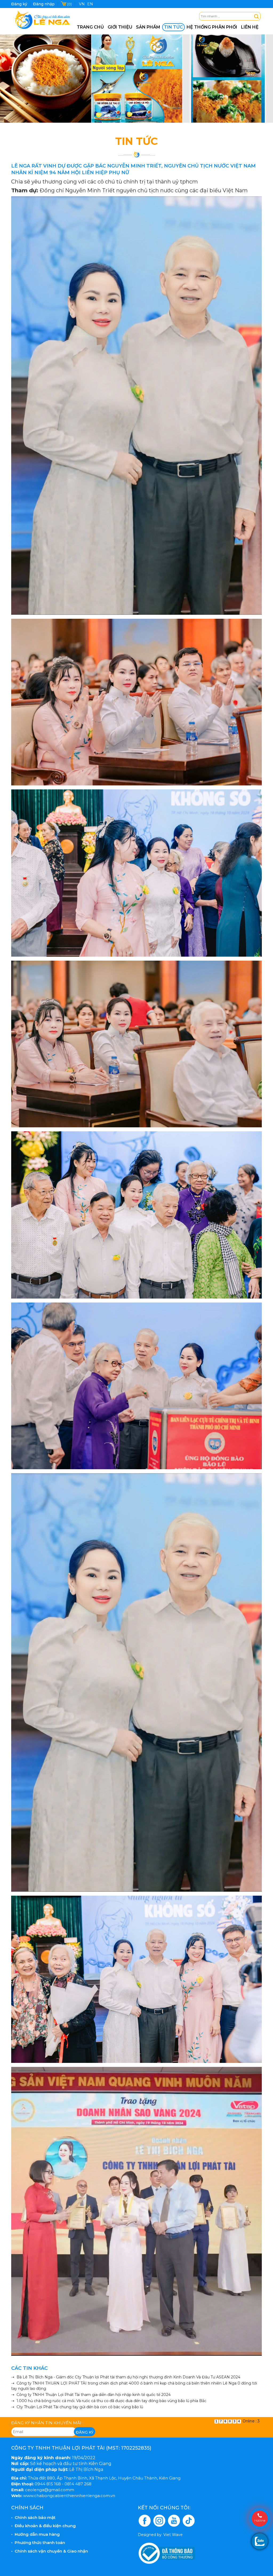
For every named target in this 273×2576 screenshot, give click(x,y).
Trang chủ (90, 27)
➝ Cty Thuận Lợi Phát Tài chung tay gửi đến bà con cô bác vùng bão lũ (77, 2407)
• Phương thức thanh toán (38, 2543)
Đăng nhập (44, 4)
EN (90, 4)
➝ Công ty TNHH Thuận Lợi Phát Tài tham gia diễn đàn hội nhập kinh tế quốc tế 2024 (91, 2395)
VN (82, 4)
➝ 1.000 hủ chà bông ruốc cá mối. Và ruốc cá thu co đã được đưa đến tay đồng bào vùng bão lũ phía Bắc (109, 2401)
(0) (69, 4)
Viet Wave (173, 2535)
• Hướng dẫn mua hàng (35, 2534)
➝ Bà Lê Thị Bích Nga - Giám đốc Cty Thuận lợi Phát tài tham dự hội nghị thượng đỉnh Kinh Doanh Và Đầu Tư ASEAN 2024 (126, 2377)
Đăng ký (19, 4)
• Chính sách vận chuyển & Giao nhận (50, 2551)
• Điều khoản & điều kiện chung (43, 2526)
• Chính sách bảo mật (33, 2517)
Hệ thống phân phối (212, 27)
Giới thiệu (120, 27)
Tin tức (173, 27)
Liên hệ (250, 27)
